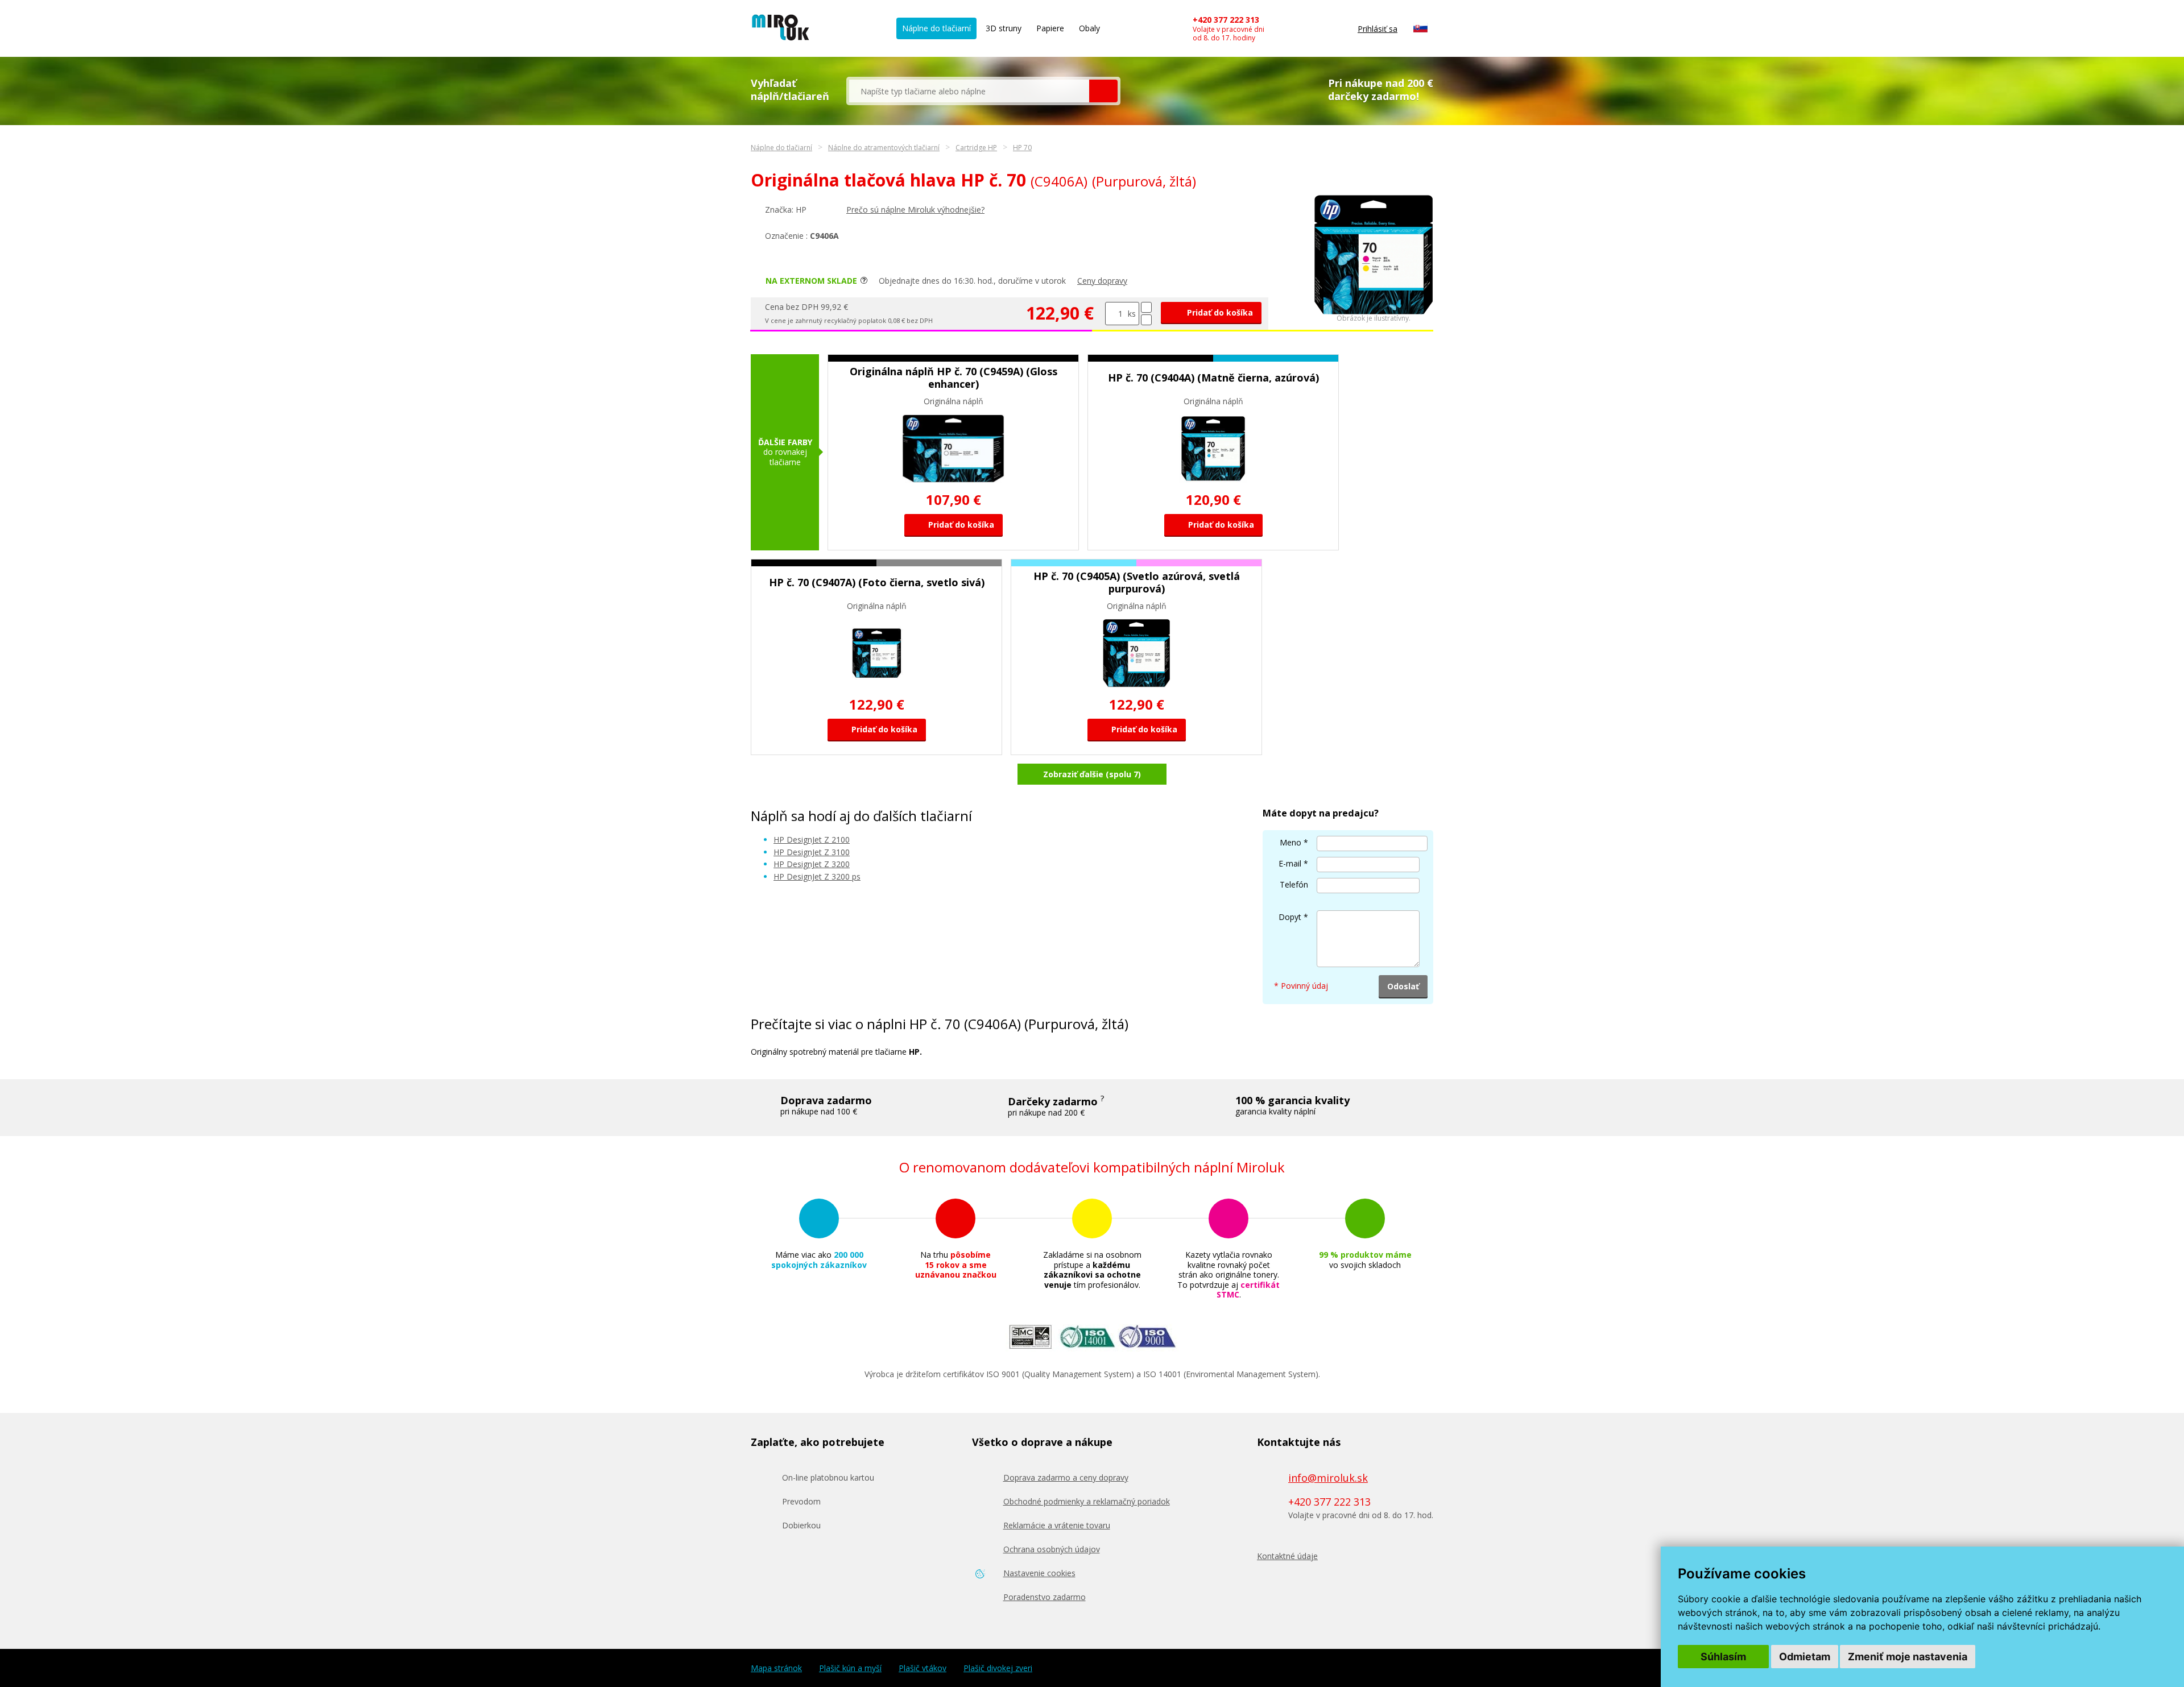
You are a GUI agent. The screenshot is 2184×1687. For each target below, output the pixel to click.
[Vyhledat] (1103, 91)
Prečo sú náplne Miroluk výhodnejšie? (915, 210)
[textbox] (969, 91)
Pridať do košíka (1219, 312)
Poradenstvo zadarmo (1045, 1597)
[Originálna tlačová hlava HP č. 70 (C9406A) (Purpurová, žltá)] (1374, 311)
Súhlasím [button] (1723, 1657)
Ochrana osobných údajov (1052, 1549)
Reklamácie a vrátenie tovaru (1057, 1525)
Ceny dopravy (1102, 281)
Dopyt (1290, 917)
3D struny (1004, 28)
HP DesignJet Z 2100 (812, 840)
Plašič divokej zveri (998, 1668)
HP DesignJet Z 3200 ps (817, 876)
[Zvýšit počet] (1146, 307)
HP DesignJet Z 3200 (812, 864)
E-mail (1290, 863)
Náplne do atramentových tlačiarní (884, 148)
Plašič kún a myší (850, 1668)
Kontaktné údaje (1287, 1556)
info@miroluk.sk (1328, 1478)
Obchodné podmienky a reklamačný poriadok (1087, 1501)
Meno (1290, 842)
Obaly (1089, 28)
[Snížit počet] (1146, 320)
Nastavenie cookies (1039, 1573)
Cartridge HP (976, 148)
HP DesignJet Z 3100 (812, 852)
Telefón (1294, 884)
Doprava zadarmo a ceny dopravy (1066, 1477)
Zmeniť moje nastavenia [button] (1908, 1657)
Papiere (1050, 28)
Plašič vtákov (923, 1668)
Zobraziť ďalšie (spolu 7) (1092, 774)
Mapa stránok (776, 1668)
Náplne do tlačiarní (936, 28)
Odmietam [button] (1805, 1657)
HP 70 (1022, 148)
